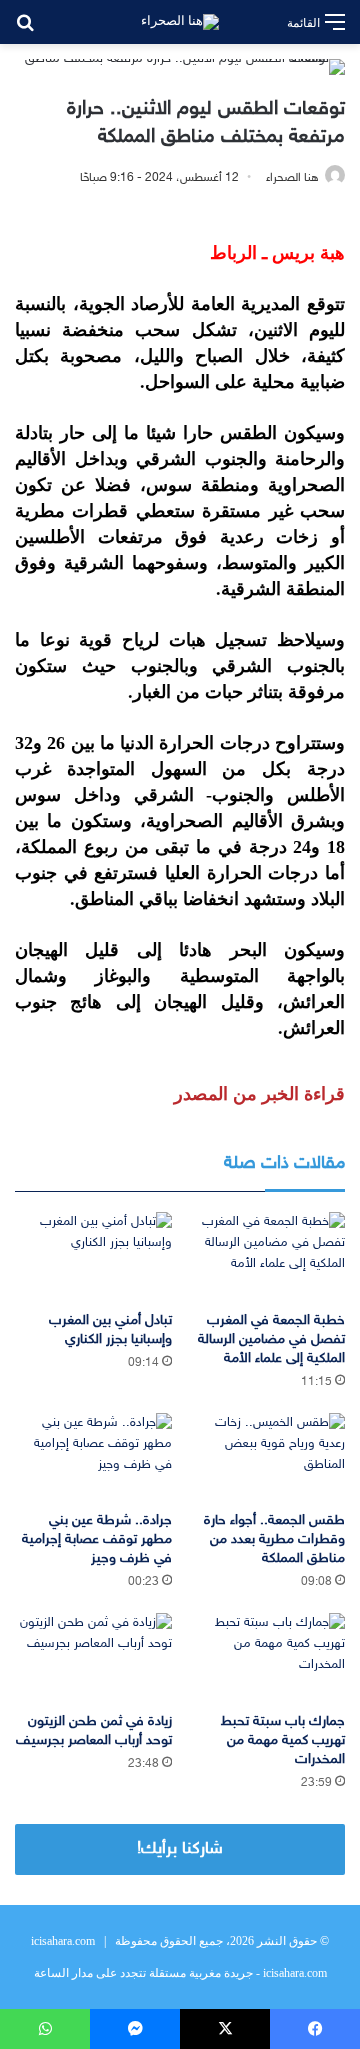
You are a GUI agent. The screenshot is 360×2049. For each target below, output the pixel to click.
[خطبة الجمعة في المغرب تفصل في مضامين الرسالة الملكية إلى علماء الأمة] (266, 1256)
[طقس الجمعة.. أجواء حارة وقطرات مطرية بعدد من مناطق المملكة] (266, 1457)
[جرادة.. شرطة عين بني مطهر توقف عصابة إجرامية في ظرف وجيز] (93, 1457)
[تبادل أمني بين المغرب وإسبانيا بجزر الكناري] (93, 1256)
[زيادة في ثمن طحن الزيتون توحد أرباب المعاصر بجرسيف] (93, 1657)
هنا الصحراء (292, 178)
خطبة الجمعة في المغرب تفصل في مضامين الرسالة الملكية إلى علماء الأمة (271, 1339)
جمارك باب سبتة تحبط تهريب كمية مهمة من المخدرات (283, 1740)
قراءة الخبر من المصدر (259, 1094)
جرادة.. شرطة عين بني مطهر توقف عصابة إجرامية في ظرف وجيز (97, 1539)
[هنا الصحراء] (180, 22)
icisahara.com (63, 1941)
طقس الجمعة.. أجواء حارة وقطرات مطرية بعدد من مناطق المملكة (274, 1539)
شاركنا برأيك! (180, 1849)
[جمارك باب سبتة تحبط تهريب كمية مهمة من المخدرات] (266, 1657)
